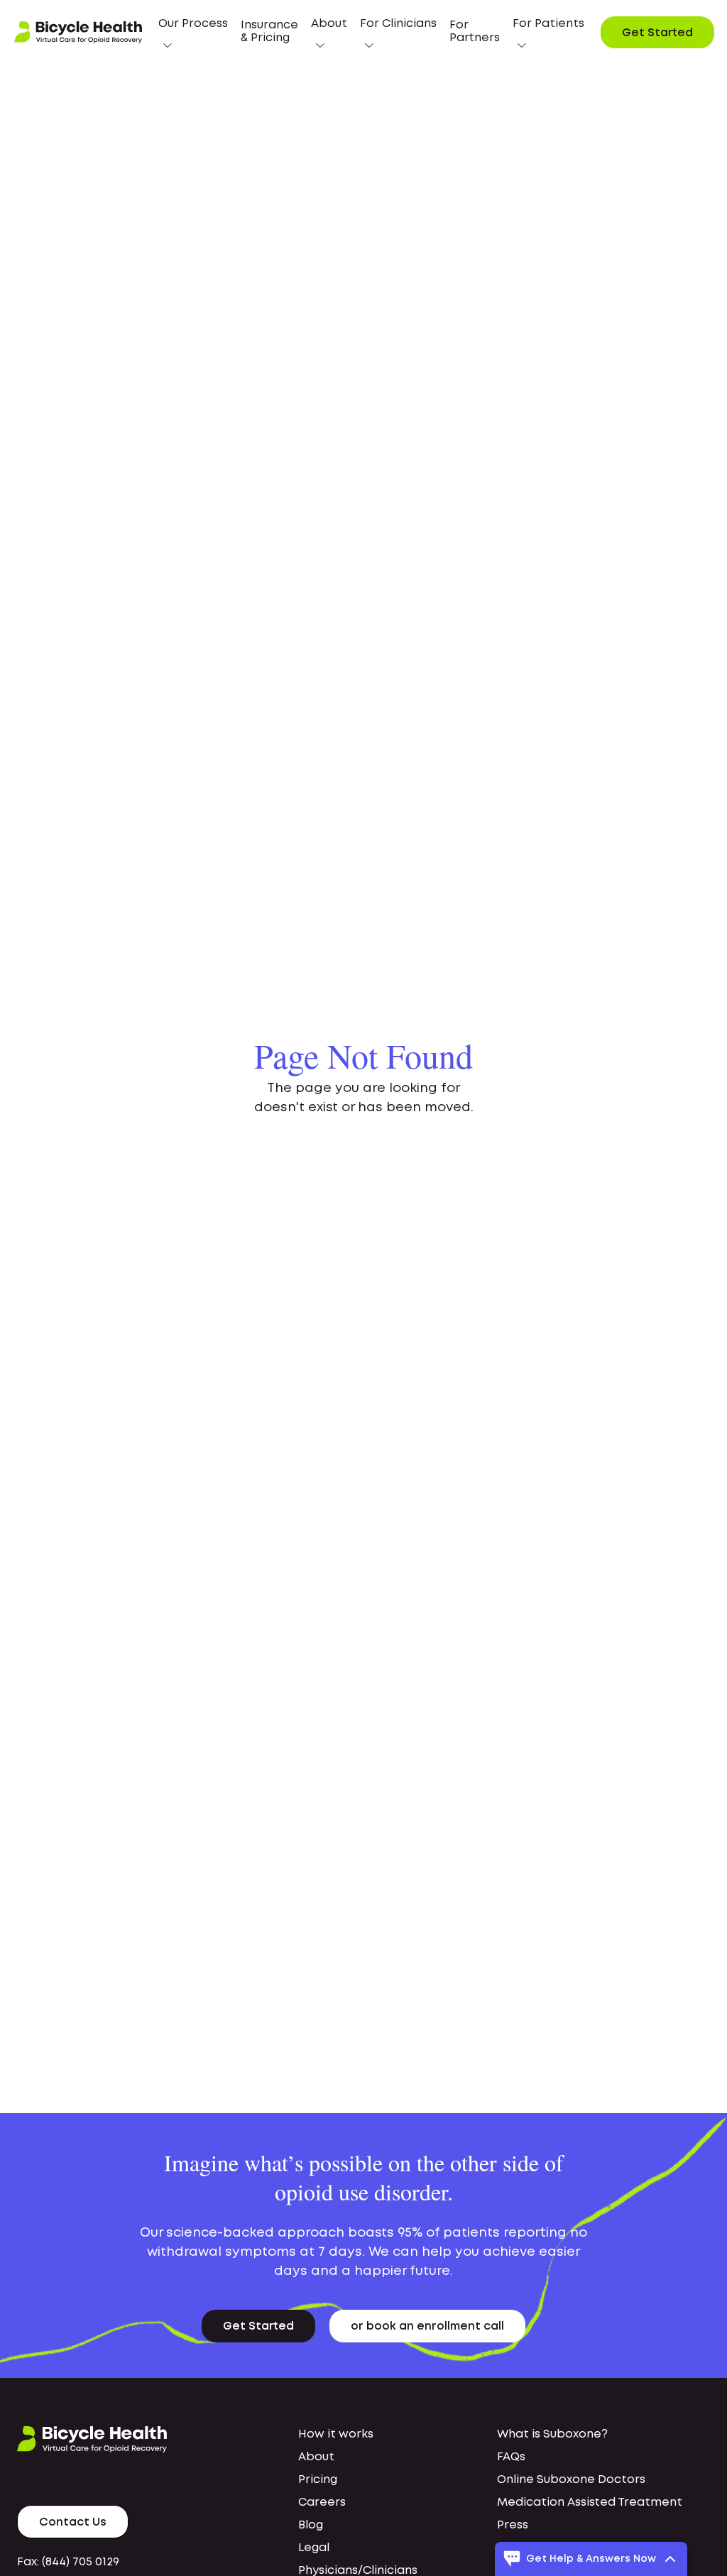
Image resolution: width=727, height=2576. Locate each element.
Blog (311, 2525)
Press (513, 2525)
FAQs (511, 2457)
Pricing (318, 2480)
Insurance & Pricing (269, 32)
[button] (193, 32)
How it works (336, 2434)
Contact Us (73, 2522)
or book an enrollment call (427, 2326)
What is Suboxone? (552, 2434)
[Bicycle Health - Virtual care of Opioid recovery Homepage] (78, 33)
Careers (322, 2503)
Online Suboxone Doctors (571, 2480)
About (316, 2457)
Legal (314, 2548)
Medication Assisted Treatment (590, 2503)
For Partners (475, 32)
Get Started (657, 33)
